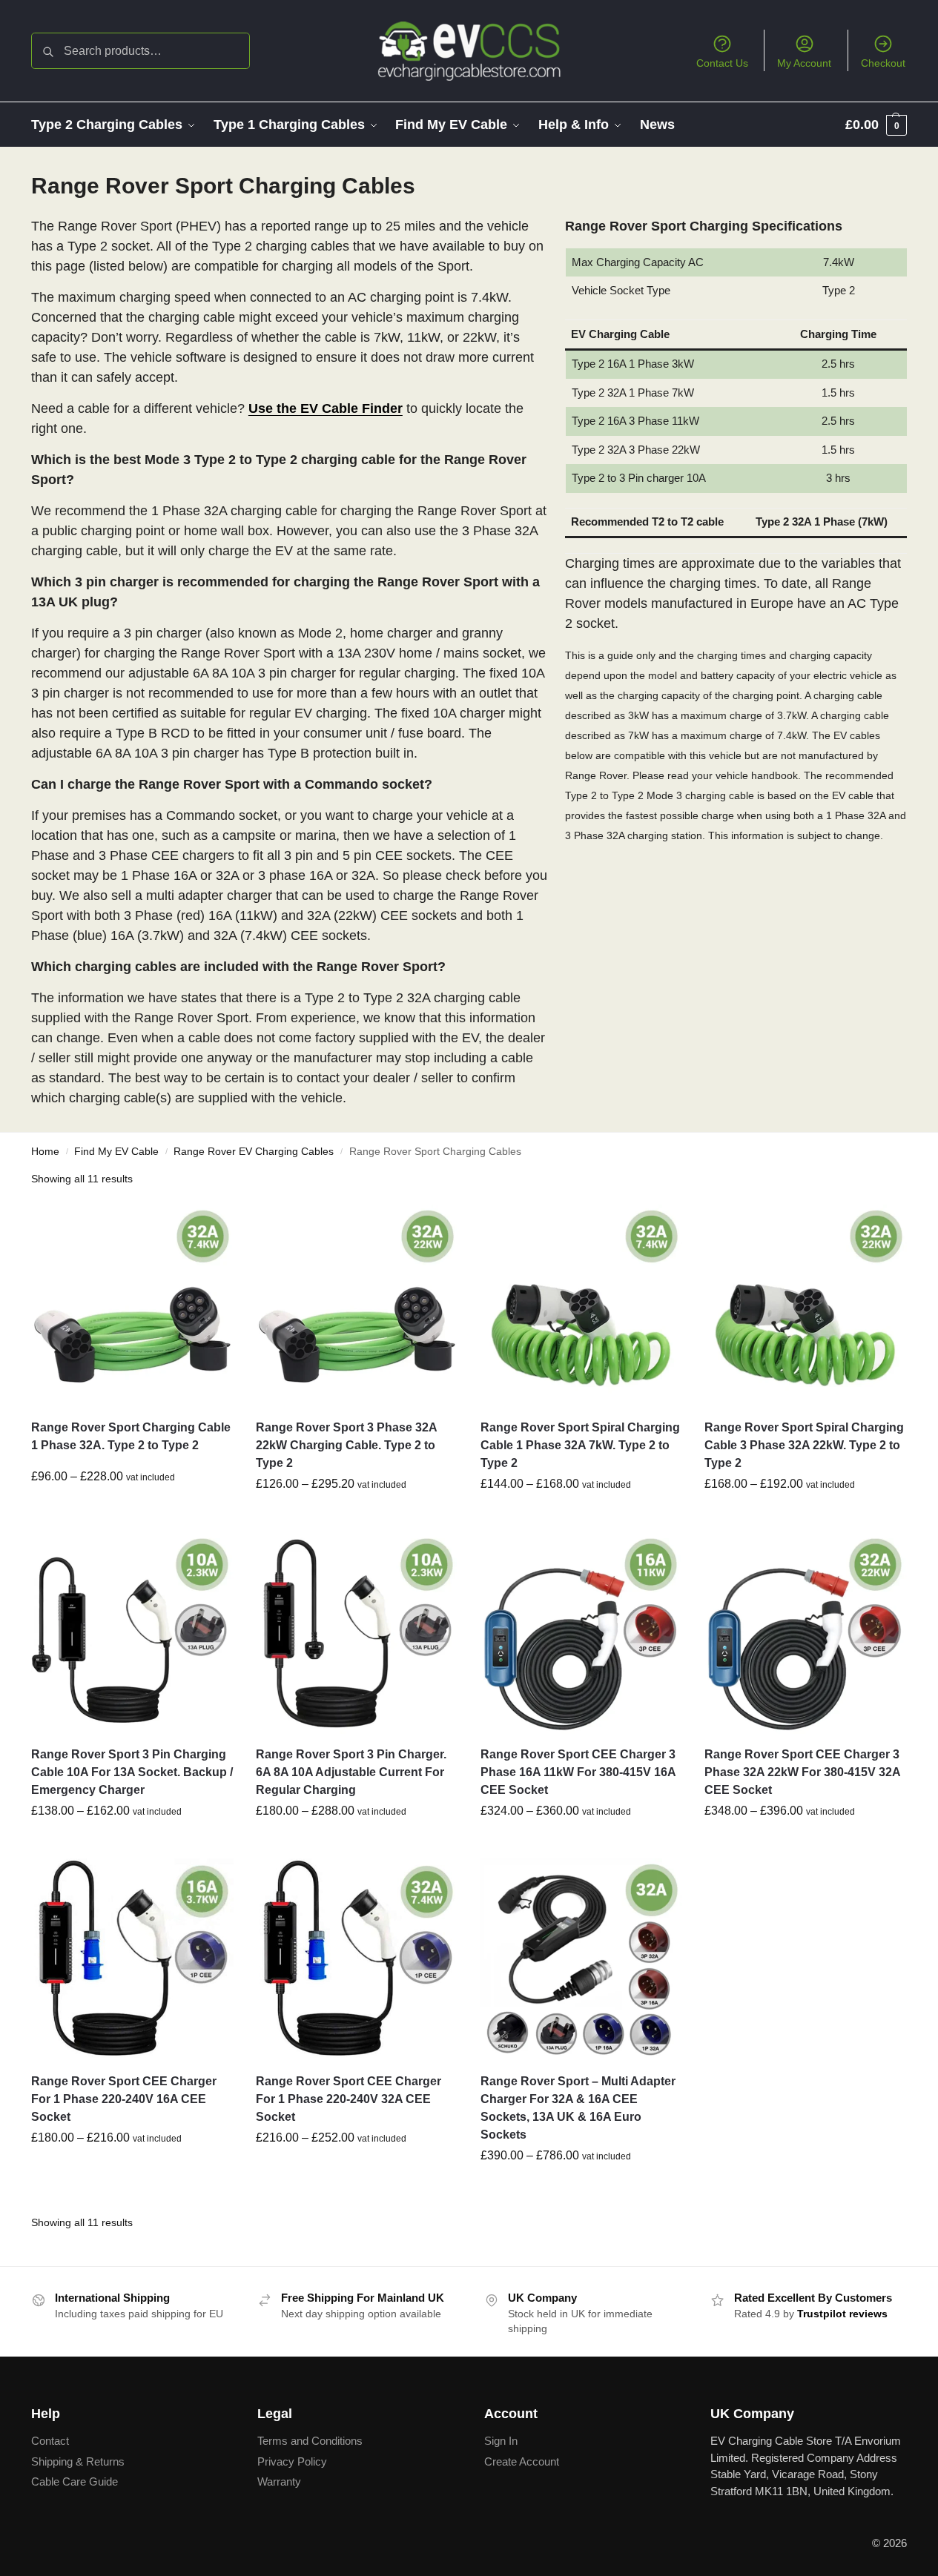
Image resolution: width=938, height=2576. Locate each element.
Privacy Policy (292, 2461)
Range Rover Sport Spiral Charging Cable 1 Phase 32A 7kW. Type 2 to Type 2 (580, 1445)
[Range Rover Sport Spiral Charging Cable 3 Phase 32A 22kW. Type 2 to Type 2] (806, 1306)
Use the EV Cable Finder (326, 408)
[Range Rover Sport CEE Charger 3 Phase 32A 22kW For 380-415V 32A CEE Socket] (806, 1633)
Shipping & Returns (78, 2461)
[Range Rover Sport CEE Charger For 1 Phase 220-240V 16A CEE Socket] (132, 1960)
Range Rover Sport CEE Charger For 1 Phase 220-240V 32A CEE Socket (349, 2099)
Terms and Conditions (310, 2441)
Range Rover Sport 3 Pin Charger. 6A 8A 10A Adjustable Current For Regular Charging (351, 1772)
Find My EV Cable (116, 1152)
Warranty (279, 2481)
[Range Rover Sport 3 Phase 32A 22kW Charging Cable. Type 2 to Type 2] (357, 1306)
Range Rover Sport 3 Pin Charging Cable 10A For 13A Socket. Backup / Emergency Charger (132, 1772)
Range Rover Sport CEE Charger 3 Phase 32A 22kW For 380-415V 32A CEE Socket (802, 1772)
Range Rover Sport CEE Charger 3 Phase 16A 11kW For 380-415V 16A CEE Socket (578, 1772)
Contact (50, 2441)
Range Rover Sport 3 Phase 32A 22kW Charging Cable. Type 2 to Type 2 (346, 1445)
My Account (804, 63)
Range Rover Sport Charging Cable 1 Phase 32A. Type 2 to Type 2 (131, 1436)
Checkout (883, 63)
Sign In (501, 2441)
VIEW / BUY (132, 1509)
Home (45, 1152)
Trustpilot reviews (842, 2314)
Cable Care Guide (75, 2481)
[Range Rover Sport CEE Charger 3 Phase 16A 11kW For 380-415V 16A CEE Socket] (582, 1633)
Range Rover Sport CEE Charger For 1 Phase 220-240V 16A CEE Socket (124, 2099)
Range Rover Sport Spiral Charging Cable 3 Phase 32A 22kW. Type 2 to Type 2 (804, 1445)
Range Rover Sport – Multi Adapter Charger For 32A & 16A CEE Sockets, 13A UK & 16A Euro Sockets (578, 2108)
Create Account (522, 2461)
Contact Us (722, 63)
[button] (876, 125)
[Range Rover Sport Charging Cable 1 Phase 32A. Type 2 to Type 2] (132, 1306)
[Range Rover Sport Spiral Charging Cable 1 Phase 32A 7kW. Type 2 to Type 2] (582, 1306)
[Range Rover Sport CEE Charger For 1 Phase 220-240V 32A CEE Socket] (357, 1960)
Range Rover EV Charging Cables (254, 1152)
